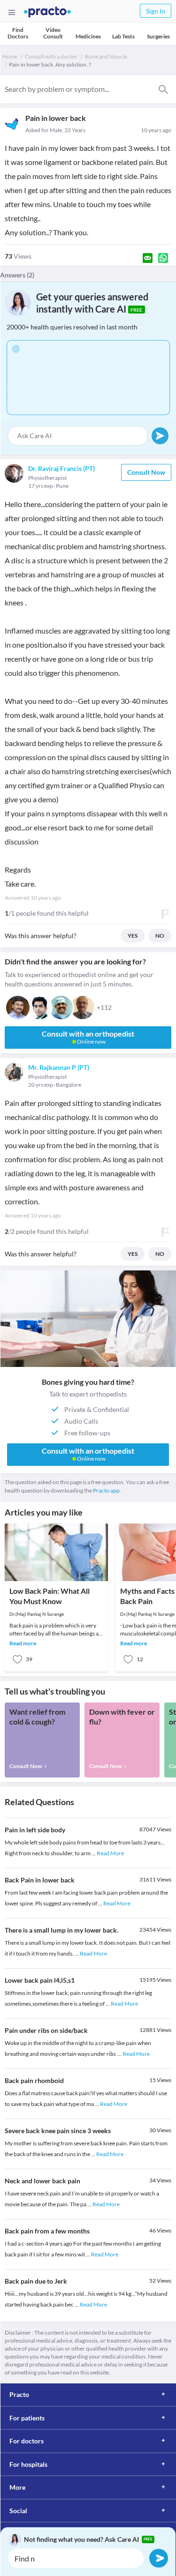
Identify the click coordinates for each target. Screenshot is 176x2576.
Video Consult (53, 33)
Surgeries (158, 36)
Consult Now (146, 472)
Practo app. (107, 1490)
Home (10, 56)
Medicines (88, 36)
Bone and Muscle (106, 56)
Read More (110, 1853)
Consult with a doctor (51, 56)
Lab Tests (123, 36)
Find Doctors (18, 33)
